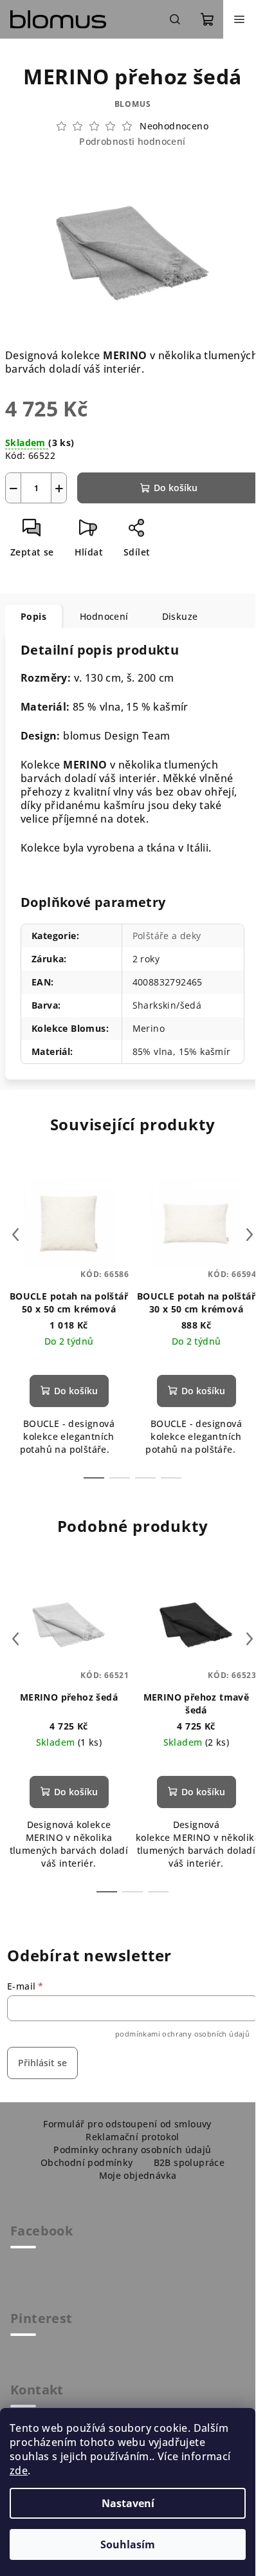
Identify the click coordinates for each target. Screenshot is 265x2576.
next (250, 1235)
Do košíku (176, 488)
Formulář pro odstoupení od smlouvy (127, 2124)
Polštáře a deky (167, 936)
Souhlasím (128, 2544)
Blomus (133, 104)
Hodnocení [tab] (104, 616)
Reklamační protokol (132, 2137)
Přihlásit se (42, 2063)
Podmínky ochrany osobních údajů (132, 2150)
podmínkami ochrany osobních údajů (182, 2034)
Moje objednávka (138, 2175)
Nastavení (128, 2503)
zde (19, 2470)
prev (15, 1235)
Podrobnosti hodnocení (132, 141)
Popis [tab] (33, 616)
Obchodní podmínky (87, 2162)
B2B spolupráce (189, 2162)
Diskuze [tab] (180, 616)
